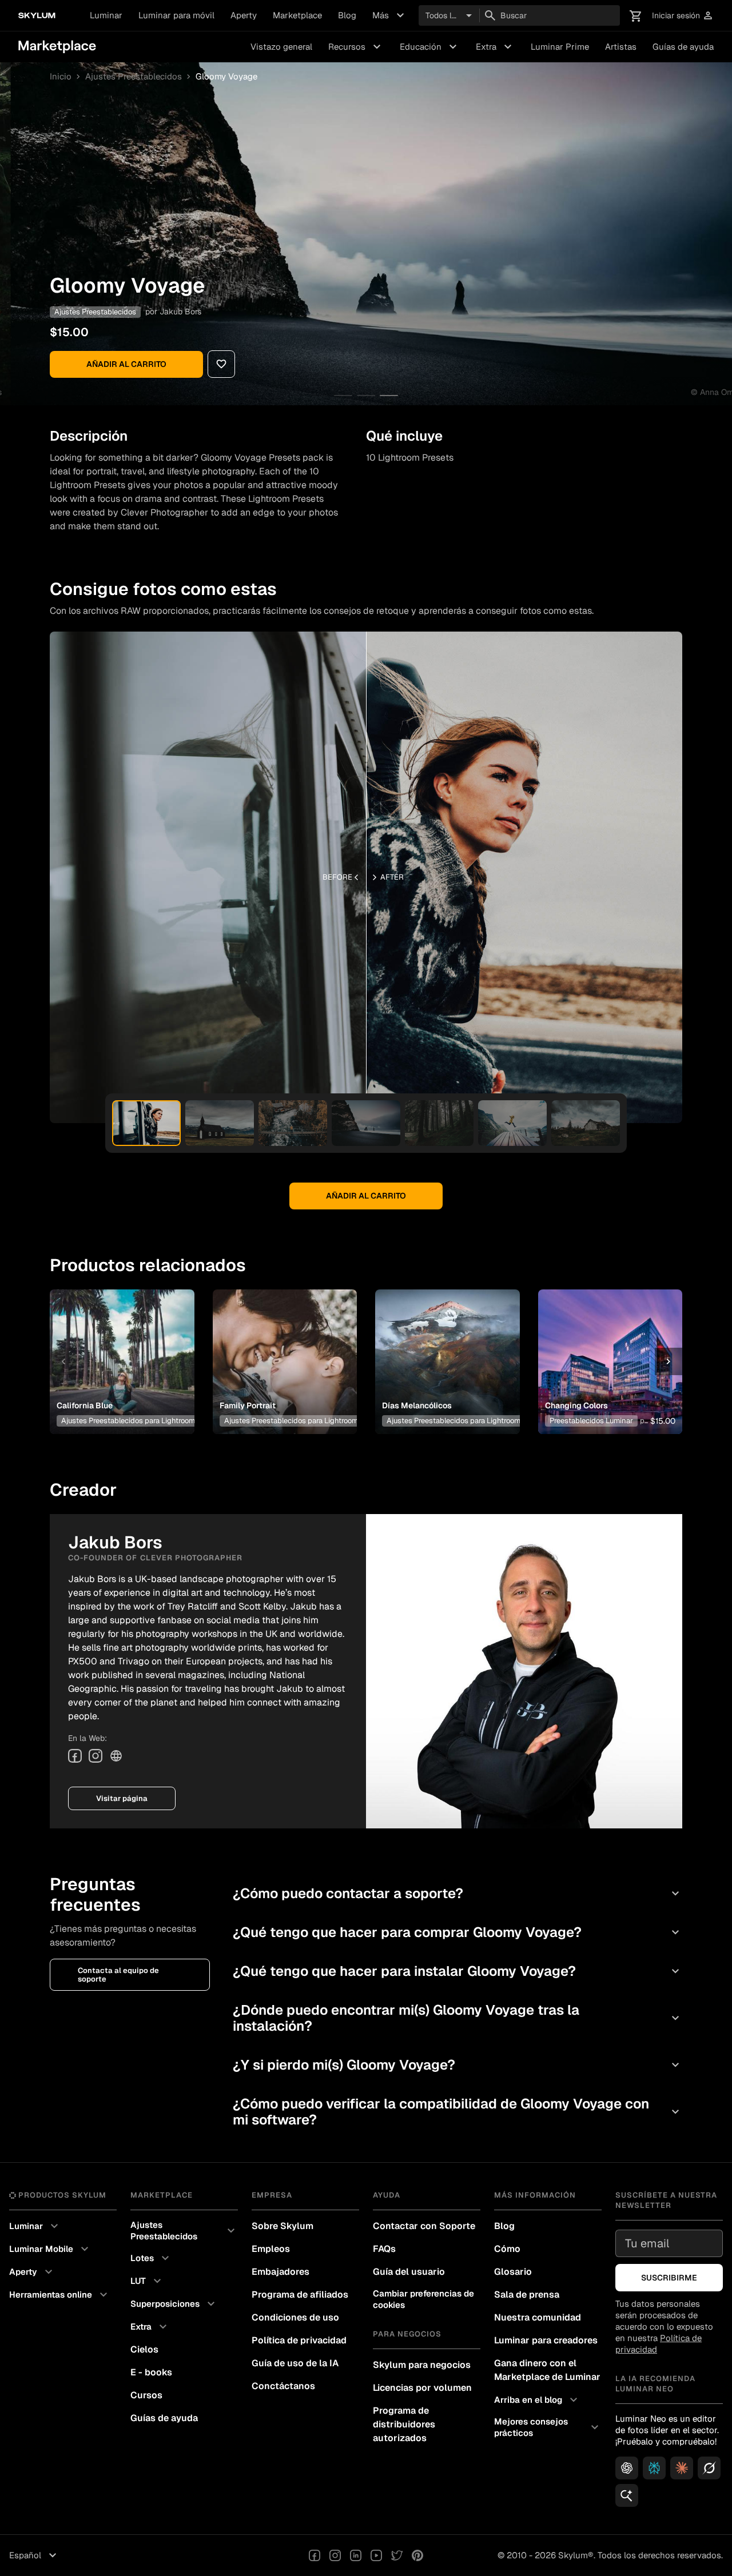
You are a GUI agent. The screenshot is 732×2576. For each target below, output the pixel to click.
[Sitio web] (116, 1756)
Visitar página (122, 1798)
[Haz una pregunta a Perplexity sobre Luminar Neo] (654, 2468)
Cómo (507, 2249)
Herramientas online (60, 2295)
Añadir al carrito (126, 364)
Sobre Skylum (283, 2226)
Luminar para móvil (176, 15)
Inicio (61, 77)
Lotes (151, 2258)
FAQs (384, 2249)
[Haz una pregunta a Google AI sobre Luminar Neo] (627, 2495)
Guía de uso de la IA (295, 2363)
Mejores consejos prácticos (548, 2427)
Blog (347, 15)
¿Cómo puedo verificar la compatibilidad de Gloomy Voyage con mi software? (457, 2112)
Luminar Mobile (50, 2249)
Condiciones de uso (295, 2317)
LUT (147, 2281)
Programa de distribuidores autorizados (404, 2424)
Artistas (621, 47)
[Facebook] (75, 1756)
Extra (495, 47)
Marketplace (297, 15)
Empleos (271, 2249)
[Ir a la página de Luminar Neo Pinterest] (417, 2555)
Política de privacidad (299, 2340)
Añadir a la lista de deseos (120, 1348)
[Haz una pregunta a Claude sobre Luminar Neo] (682, 2468)
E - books (151, 2372)
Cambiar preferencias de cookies (423, 2299)
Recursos (356, 47)
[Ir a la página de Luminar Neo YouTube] (376, 2555)
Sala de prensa (527, 2295)
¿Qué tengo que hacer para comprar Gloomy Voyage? (457, 1932)
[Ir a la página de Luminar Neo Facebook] (315, 2555)
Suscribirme (669, 2278)
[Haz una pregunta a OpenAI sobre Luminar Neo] (627, 2468)
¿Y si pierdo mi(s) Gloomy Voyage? (457, 2065)
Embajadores (281, 2272)
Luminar (106, 15)
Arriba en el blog (537, 2400)
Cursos (146, 2395)
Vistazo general (281, 47)
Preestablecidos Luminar (591, 1421)
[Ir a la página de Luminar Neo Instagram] (335, 2555)
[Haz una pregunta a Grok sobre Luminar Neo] (709, 2468)
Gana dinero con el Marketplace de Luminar (547, 2370)
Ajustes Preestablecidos (134, 77)
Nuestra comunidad (538, 2317)
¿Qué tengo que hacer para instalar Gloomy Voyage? (457, 1971)
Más (390, 15)
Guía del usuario (409, 2272)
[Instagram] (96, 1756)
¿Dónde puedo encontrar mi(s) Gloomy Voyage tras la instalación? (457, 2018)
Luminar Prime (560, 47)
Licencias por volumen (422, 2388)
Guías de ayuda (683, 47)
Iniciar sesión (683, 16)
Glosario (513, 2272)
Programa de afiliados (300, 2295)
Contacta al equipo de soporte (118, 1975)
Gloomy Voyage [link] (226, 77)
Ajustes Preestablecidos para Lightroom (128, 1421)
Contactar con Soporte (424, 2226)
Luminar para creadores (546, 2340)
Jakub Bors (180, 311)
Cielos (144, 2349)
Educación (430, 47)
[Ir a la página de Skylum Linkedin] (356, 2555)
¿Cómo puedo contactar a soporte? (457, 1893)
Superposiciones (174, 2304)
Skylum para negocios (422, 2365)
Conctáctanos (283, 2386)
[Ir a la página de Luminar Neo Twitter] (397, 2555)
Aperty (244, 15)
